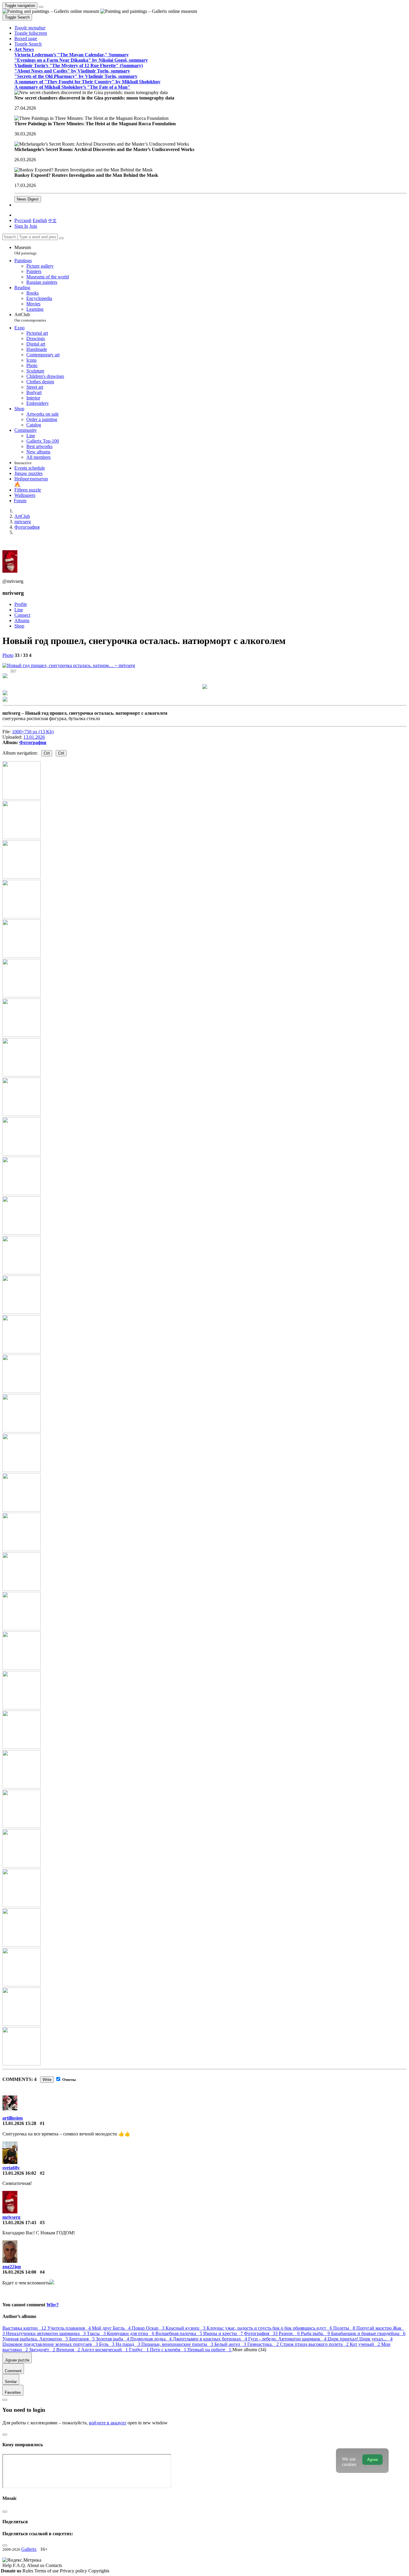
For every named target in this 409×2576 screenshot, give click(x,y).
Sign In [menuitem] (21, 226)
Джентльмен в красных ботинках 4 (210, 2339)
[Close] (61, 238)
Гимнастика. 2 (264, 2344)
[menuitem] (52, 220)
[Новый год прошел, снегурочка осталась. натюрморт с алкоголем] (69, 665)
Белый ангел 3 (231, 2344)
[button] (30, 28)
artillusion (13, 2118)
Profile (21, 604)
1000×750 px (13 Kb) (33, 732)
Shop (19, 626)
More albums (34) (249, 2350)
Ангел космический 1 (105, 2350)
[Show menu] (41, 7)
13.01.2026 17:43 (19, 2223)
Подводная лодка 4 (152, 2339)
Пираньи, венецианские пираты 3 (178, 2344)
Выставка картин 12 (25, 2328)
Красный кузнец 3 (186, 2328)
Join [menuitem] (33, 226)
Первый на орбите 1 (210, 2350)
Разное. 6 (290, 2333)
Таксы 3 (97, 2333)
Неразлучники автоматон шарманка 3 (46, 2333)
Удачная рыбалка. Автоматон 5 (36, 2339)
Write (47, 2080)
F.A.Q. (20, 2565)
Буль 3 (107, 2344)
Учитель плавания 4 (70, 2328)
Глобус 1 (140, 2350)
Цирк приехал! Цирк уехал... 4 (360, 2339)
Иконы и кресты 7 (224, 2333)
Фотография (33, 742)
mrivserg (11, 2217)
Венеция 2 (69, 2350)
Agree (372, 2460)
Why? (53, 2305)
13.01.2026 (34, 737)
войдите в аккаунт (108, 2423)
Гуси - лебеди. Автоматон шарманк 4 (288, 2339)
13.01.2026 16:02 (19, 2173)
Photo (8, 655)
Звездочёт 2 (43, 2350)
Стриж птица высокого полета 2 (315, 2344)
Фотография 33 (261, 2333)
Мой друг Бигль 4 (112, 2328)
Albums (22, 620)
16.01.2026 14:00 (19, 2272)
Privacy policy (74, 2571)
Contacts (54, 2565)
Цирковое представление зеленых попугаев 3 (51, 2344)
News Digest (28, 199)
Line (19, 610)
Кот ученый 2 (365, 2344)
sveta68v (11, 2168)
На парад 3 (128, 2344)
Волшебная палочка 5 (179, 2333)
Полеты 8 (345, 2328)
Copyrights (99, 2571)
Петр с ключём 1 (169, 2350)
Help (8, 2565)
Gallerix (29, 2549)
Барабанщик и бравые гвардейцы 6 (368, 2333)
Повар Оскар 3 (149, 2328)
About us (36, 2565)
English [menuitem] (40, 220)
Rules (28, 2571)
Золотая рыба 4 (113, 2339)
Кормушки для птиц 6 (131, 2333)
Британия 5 (82, 2339)
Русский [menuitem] (23, 220)
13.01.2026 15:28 (19, 2123)
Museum (25, 250)
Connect (22, 615)
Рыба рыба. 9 (316, 2333)
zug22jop (12, 2267)
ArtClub (30, 317)
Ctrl (47, 753)
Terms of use (47, 2571)
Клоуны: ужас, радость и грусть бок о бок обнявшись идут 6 (270, 2328)
